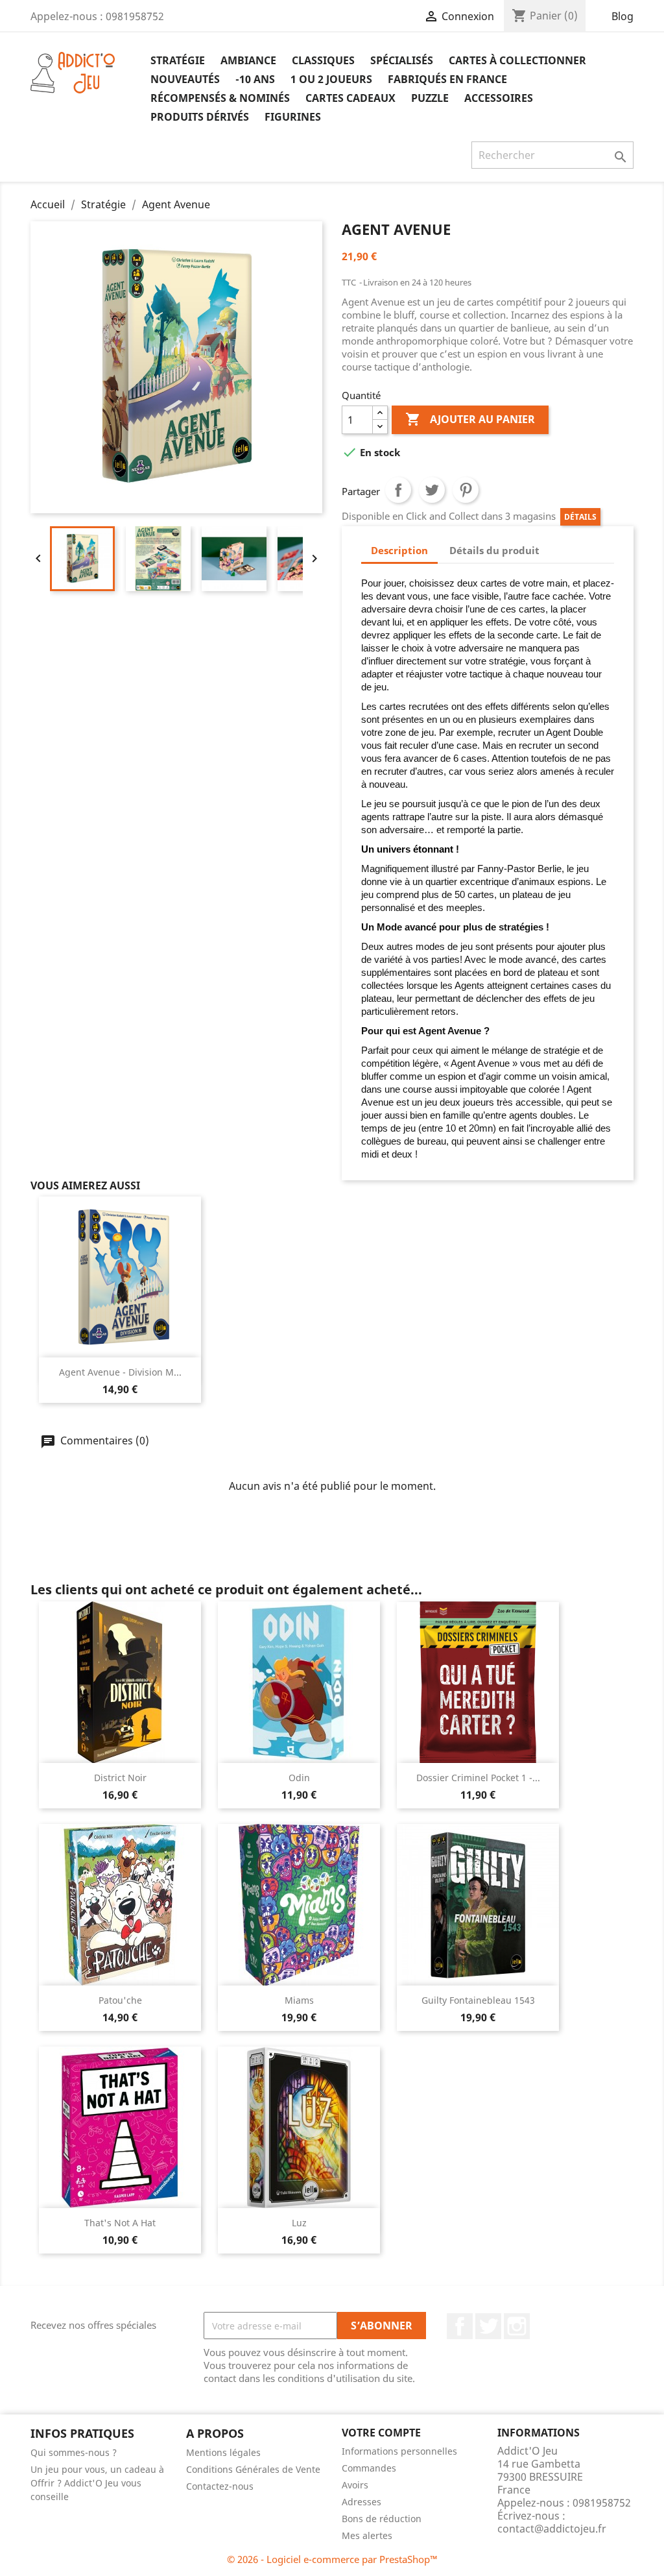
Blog (622, 16)
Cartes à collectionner (517, 60)
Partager (398, 490)
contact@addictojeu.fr (552, 2529)
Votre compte (381, 2433)
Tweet (432, 490)
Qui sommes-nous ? (74, 2452)
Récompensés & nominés (220, 98)
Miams (299, 2000)
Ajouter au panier (470, 419)
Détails (580, 517)
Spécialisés (402, 60)
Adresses (362, 2502)
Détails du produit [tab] (494, 550)
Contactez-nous (220, 2486)
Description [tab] (399, 550)
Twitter (488, 2326)
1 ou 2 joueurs (331, 79)
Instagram (517, 2326)
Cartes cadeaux (350, 98)
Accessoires (499, 98)
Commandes (369, 2468)
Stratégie (178, 60)
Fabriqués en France (447, 79)
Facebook (460, 2326)
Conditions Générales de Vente (253, 2469)
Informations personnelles (399, 2451)
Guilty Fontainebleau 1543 (478, 2000)
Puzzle (430, 98)
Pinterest (466, 490)
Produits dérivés (200, 117)
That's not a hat (120, 2223)
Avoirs (355, 2485)
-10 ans (255, 79)
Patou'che (120, 2000)
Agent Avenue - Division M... (120, 1372)
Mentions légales (223, 2452)
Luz (299, 2223)
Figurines (293, 117)
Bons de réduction (382, 2519)
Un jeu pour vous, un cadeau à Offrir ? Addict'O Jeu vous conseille (97, 2483)
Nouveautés (185, 79)
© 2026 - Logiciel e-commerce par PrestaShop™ (332, 2559)
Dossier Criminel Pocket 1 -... (478, 1778)
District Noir (120, 1778)
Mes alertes (367, 2535)
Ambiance (248, 60)
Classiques (323, 60)
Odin (299, 1778)
